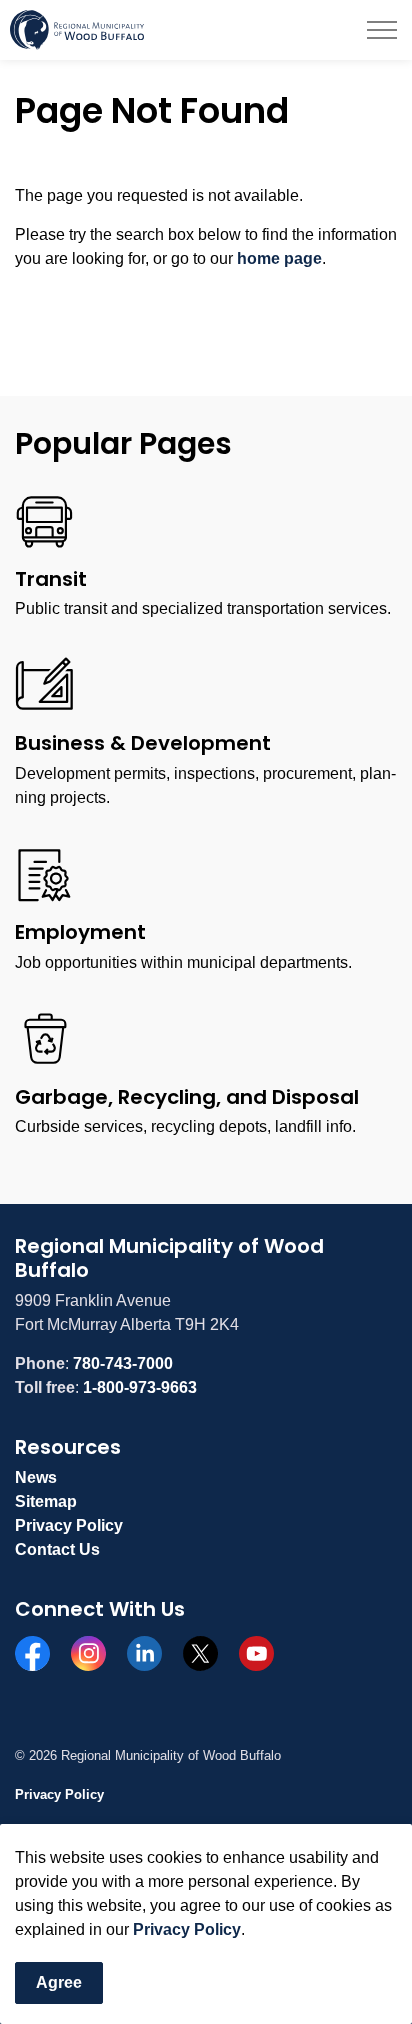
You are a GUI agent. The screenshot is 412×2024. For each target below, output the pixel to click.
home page (279, 258)
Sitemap (46, 1501)
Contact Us (57, 1549)
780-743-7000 (123, 1363)
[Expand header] (382, 30)
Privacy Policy (187, 1929)
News (36, 1477)
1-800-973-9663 (140, 1387)
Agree (59, 1982)
